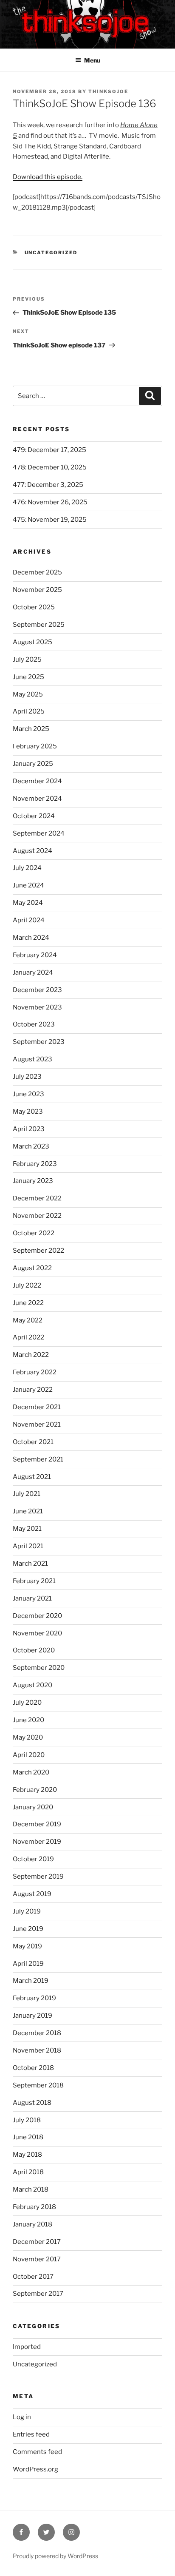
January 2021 (32, 1598)
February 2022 (35, 1372)
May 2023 (28, 1112)
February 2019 (34, 1998)
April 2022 (28, 1337)
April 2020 (29, 1755)
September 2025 (39, 625)
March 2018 (31, 2189)
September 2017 (38, 2294)
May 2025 (28, 694)
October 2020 (34, 1650)
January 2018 (32, 2224)
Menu (92, 60)
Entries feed (31, 2434)
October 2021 (33, 1442)
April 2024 (29, 920)
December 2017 (37, 2242)
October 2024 (34, 816)
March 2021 (30, 1564)
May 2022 (28, 1320)
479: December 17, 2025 (49, 450)
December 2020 (37, 1616)
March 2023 (31, 1146)
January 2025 (33, 764)
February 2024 (35, 955)
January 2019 (32, 2016)
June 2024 (28, 885)
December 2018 (37, 2033)
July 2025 (27, 660)
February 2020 (35, 1790)
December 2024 (37, 781)
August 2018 (32, 2103)
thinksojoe (108, 91)
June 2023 (28, 1094)
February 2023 (35, 1164)
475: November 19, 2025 (50, 520)
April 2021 (28, 1546)
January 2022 (33, 1390)
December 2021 (37, 1407)
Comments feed (37, 2452)
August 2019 (32, 1894)
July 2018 (27, 2120)
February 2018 (34, 2207)
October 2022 (34, 1233)
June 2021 (28, 1511)
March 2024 (31, 938)
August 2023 (32, 1059)
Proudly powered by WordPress (55, 2556)
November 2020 (37, 1633)
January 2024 (33, 972)
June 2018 (28, 2137)
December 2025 (37, 572)
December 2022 (37, 1198)
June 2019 (28, 1929)
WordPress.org (35, 2469)
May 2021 (27, 1529)
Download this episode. (48, 177)
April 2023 (29, 1129)
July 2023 (27, 1077)
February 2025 (35, 746)
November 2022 (37, 1216)
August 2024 (32, 851)
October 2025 (34, 607)
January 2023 (33, 1181)
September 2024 (39, 833)
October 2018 (33, 2068)
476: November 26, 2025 (50, 502)
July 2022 (27, 1285)
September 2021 (38, 1459)
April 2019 (28, 1964)
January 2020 (33, 1807)
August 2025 (32, 642)
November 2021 (37, 1424)
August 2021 (32, 1477)
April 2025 (29, 711)
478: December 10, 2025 (50, 467)
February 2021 (34, 1581)
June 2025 (28, 677)
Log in (22, 2417)
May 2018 (27, 2155)
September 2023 (39, 1042)
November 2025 (37, 590)
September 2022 (38, 1251)
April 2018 (28, 2172)
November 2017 (37, 2259)
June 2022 (28, 1303)
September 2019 (38, 1877)
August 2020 (32, 1685)
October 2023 (34, 1024)
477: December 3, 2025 (48, 485)
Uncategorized (51, 253)
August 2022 (32, 1268)
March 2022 (31, 1355)
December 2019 (37, 1824)
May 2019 (27, 1946)
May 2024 (28, 903)
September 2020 (39, 1668)
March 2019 (31, 1981)
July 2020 (27, 1703)
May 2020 (28, 1737)
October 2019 (33, 1859)
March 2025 (31, 729)
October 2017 (33, 2277)
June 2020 (28, 1720)
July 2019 (27, 1911)
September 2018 (38, 2085)
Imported (27, 2347)
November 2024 (37, 799)
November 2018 (37, 2050)
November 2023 (37, 1007)
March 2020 (31, 1772)
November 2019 (37, 1842)
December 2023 (37, 990)
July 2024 (27, 868)
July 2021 (27, 1494)
